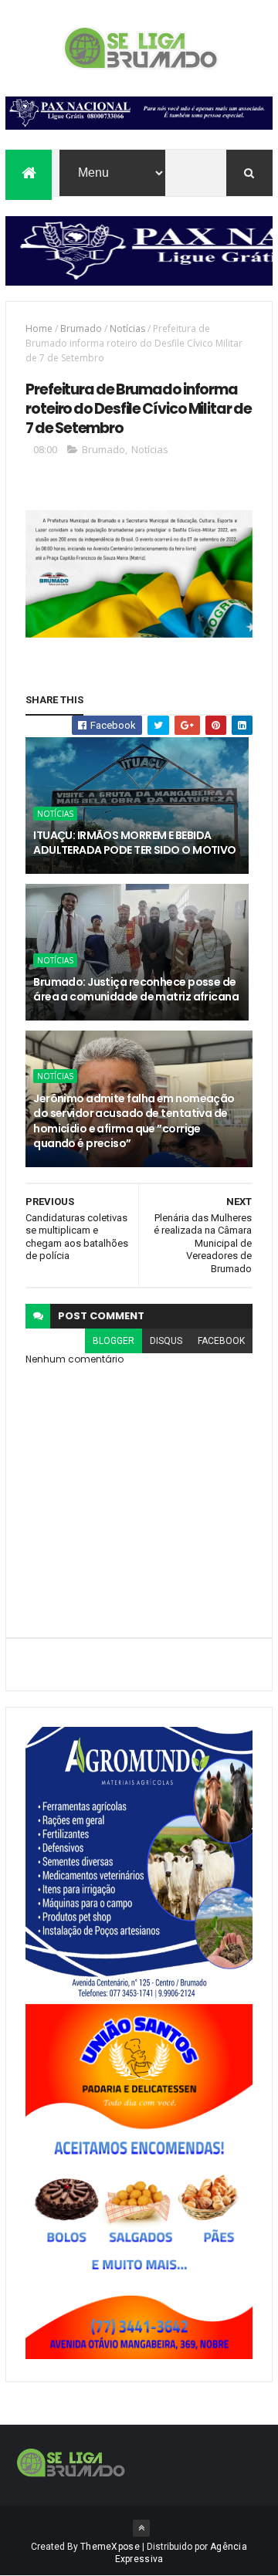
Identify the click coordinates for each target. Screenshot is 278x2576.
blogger (114, 1341)
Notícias (127, 328)
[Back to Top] (141, 2528)
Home (39, 328)
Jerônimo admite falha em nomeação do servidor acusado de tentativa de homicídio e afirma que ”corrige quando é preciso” (134, 1121)
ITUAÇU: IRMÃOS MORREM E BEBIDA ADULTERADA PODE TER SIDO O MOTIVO (135, 843)
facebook (221, 1341)
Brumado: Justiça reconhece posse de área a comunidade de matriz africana (136, 990)
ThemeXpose (110, 2547)
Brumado (81, 328)
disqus (166, 1341)
